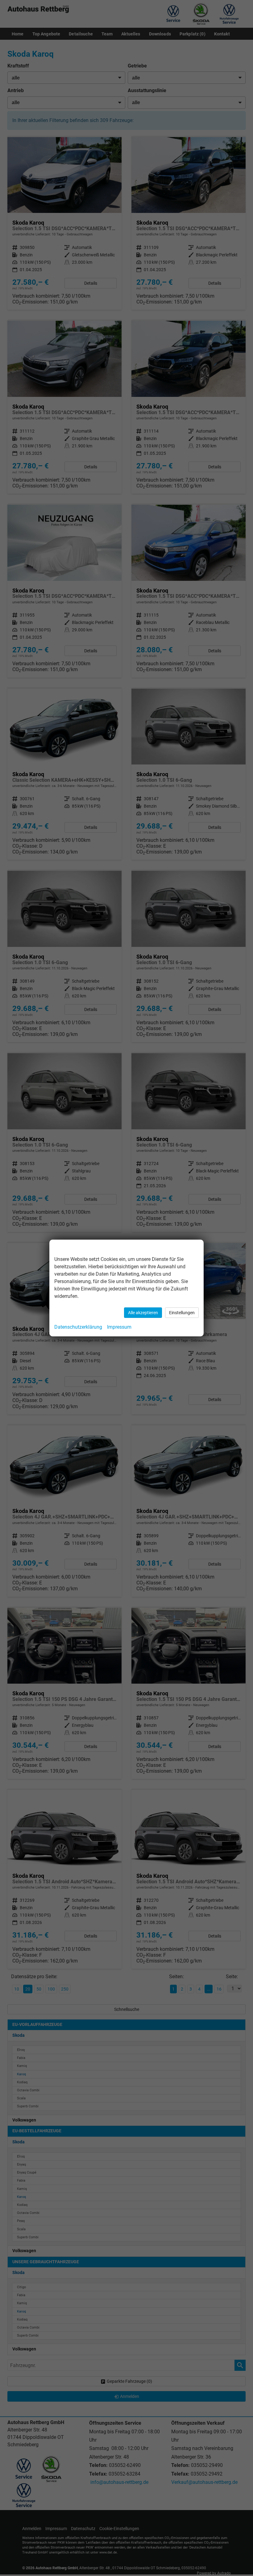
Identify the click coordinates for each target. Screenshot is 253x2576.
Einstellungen (182, 1313)
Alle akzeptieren (143, 1313)
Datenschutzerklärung (78, 1327)
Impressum (119, 1327)
